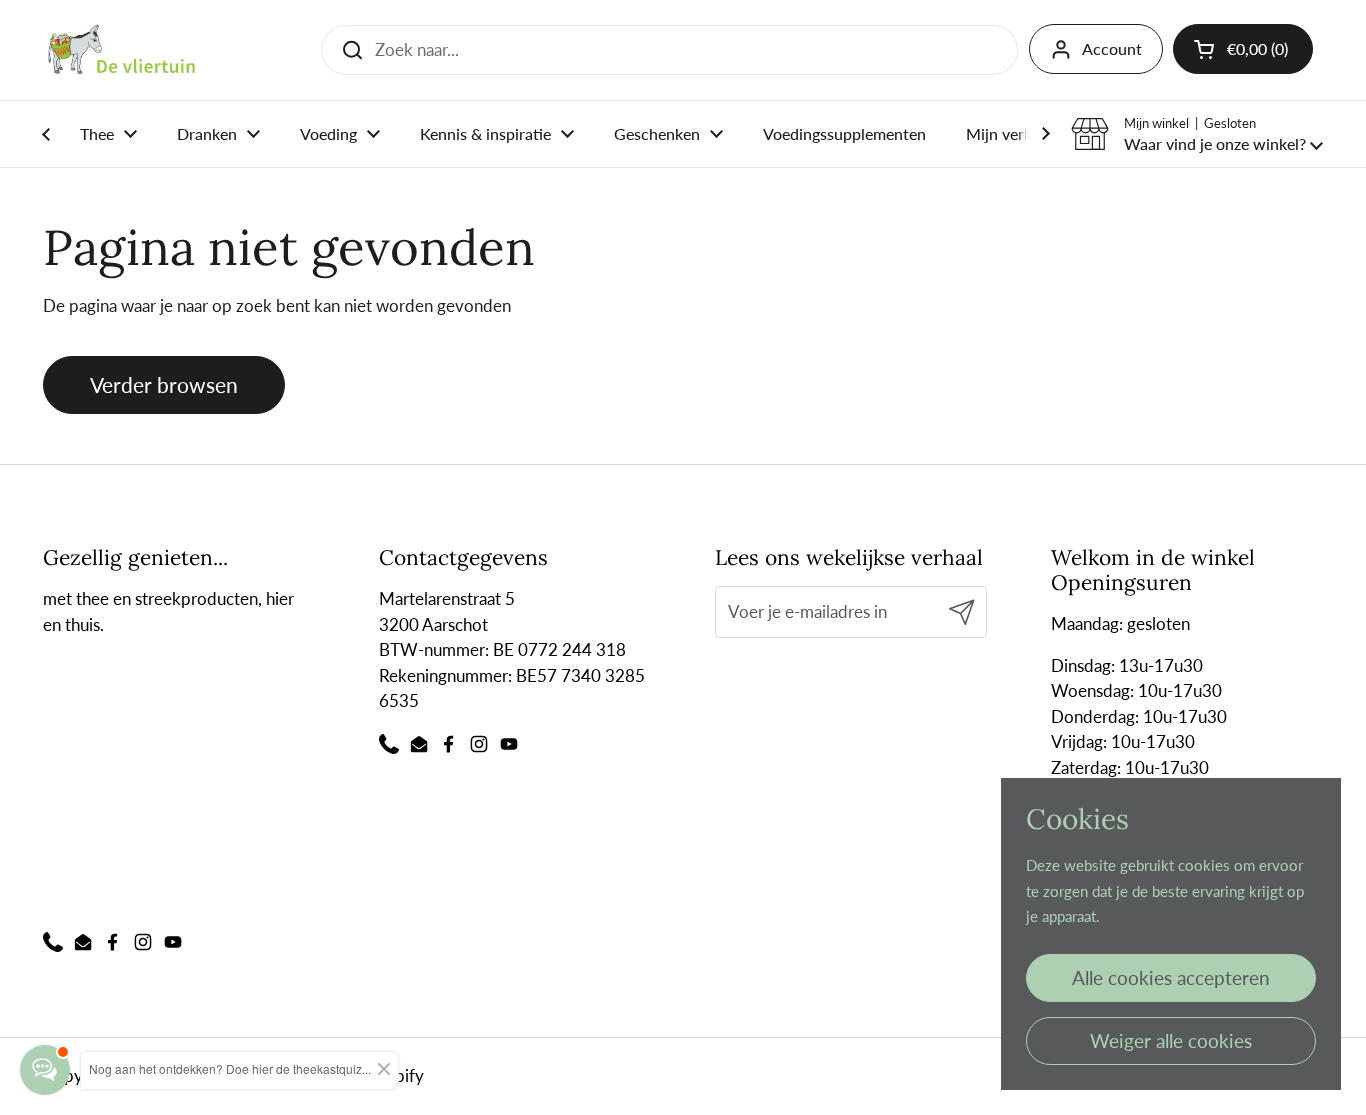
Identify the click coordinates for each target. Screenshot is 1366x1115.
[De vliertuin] (121, 50)
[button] (1197, 134)
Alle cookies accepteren (1171, 977)
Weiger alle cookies (1171, 1040)
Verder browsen (164, 385)
